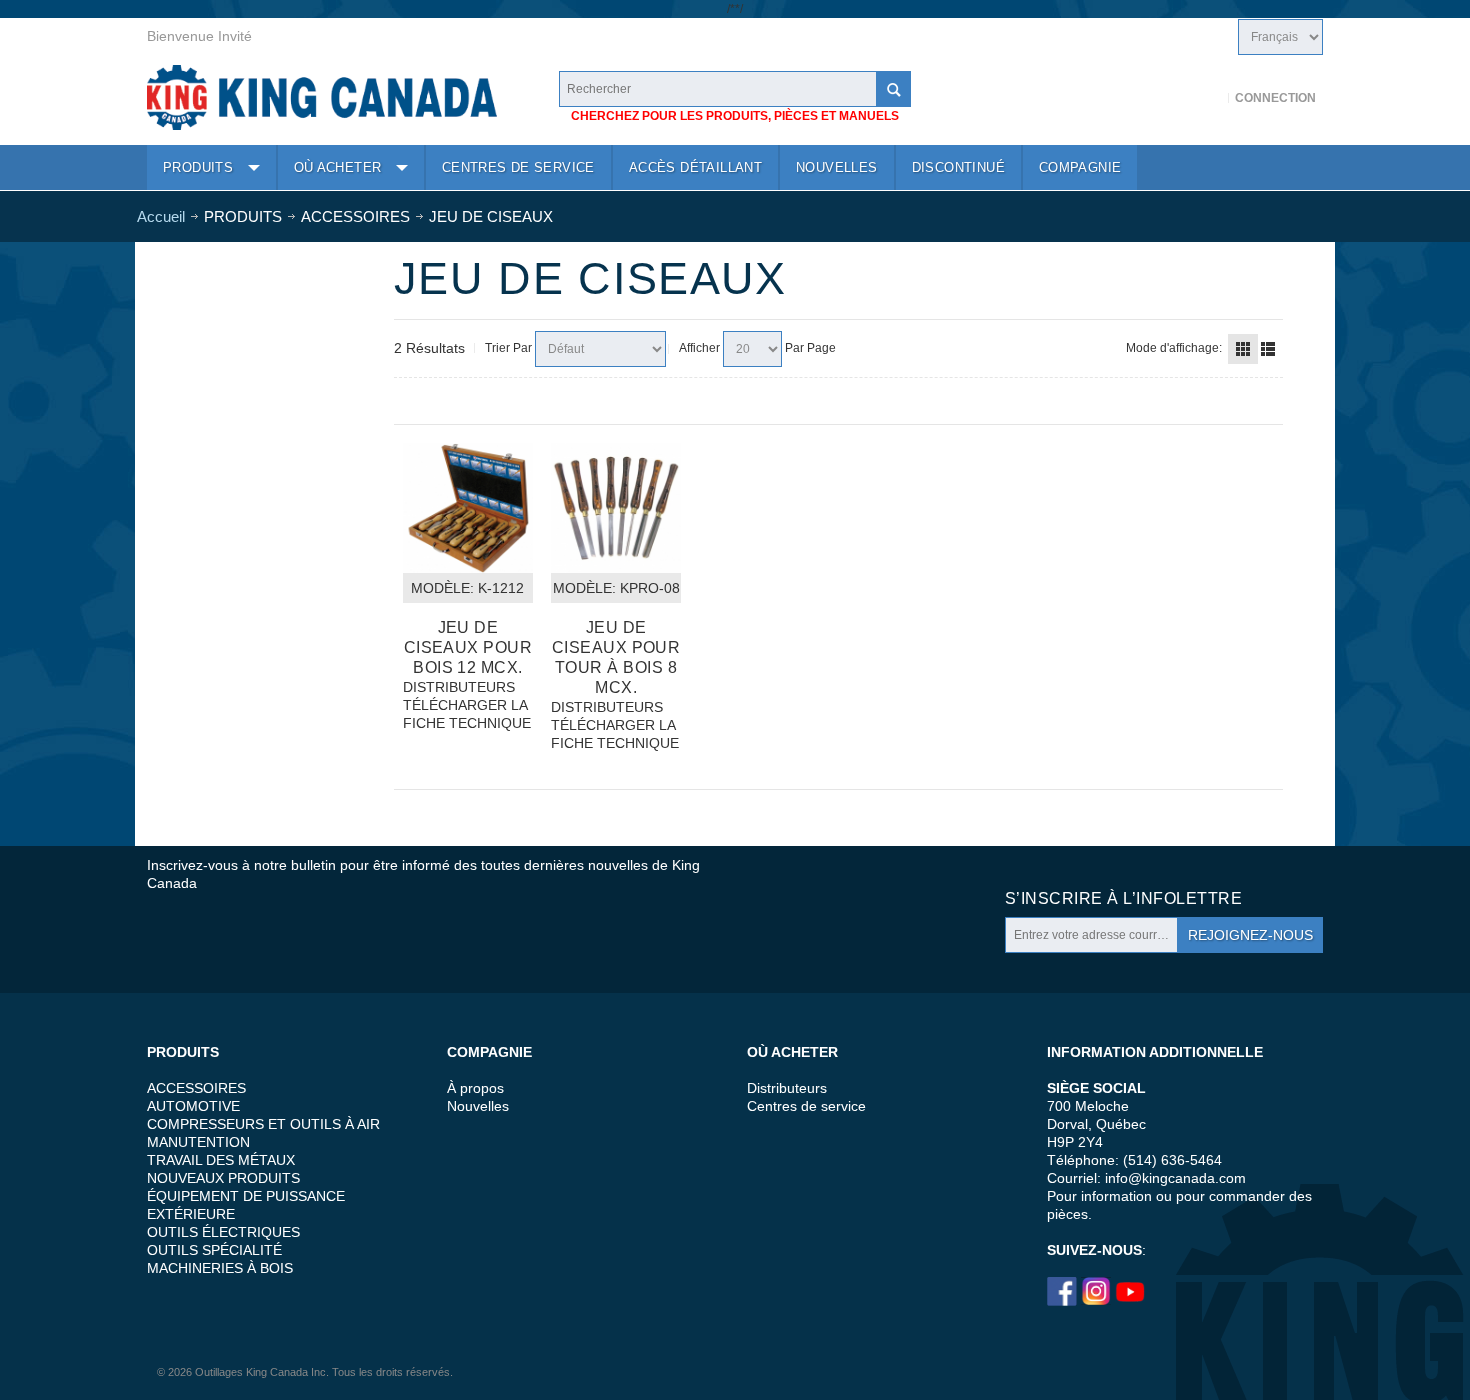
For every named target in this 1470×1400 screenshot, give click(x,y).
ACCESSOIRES (196, 1088)
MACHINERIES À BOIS (220, 1268)
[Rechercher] (893, 89)
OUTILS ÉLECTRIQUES (223, 1232)
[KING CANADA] (322, 97)
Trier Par (508, 348)
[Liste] (1268, 349)
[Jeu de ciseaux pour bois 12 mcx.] (468, 508)
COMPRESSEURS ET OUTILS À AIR (263, 1124)
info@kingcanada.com (1175, 1178)
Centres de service (806, 1106)
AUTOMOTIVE (193, 1106)
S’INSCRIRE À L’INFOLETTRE (1123, 898)
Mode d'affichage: (1174, 348)
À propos (475, 1088)
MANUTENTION (198, 1142)
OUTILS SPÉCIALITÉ (214, 1250)
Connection (1275, 98)
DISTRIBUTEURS (459, 687)
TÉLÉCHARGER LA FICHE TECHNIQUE (467, 714)
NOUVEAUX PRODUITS (223, 1178)
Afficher (699, 348)
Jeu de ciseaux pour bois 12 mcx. (468, 647)
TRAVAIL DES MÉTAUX (221, 1160)
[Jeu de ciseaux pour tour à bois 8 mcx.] (616, 508)
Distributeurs (787, 1088)
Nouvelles (478, 1106)
